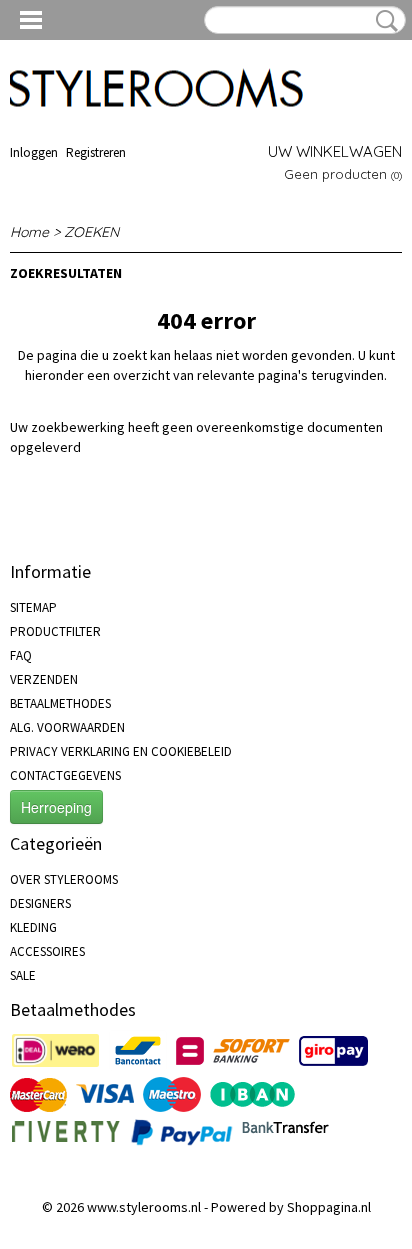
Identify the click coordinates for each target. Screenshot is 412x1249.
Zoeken (383, 21)
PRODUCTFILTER (55, 631)
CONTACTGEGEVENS (65, 775)
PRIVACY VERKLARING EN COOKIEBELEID (121, 751)
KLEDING (33, 927)
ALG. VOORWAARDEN (67, 727)
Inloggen (34, 152)
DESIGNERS (40, 903)
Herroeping (56, 807)
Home (29, 232)
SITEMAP (33, 607)
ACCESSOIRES (47, 951)
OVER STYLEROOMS (64, 879)
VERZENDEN (44, 679)
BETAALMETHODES (60, 703)
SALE (23, 975)
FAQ (21, 655)
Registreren (96, 152)
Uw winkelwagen (335, 151)
